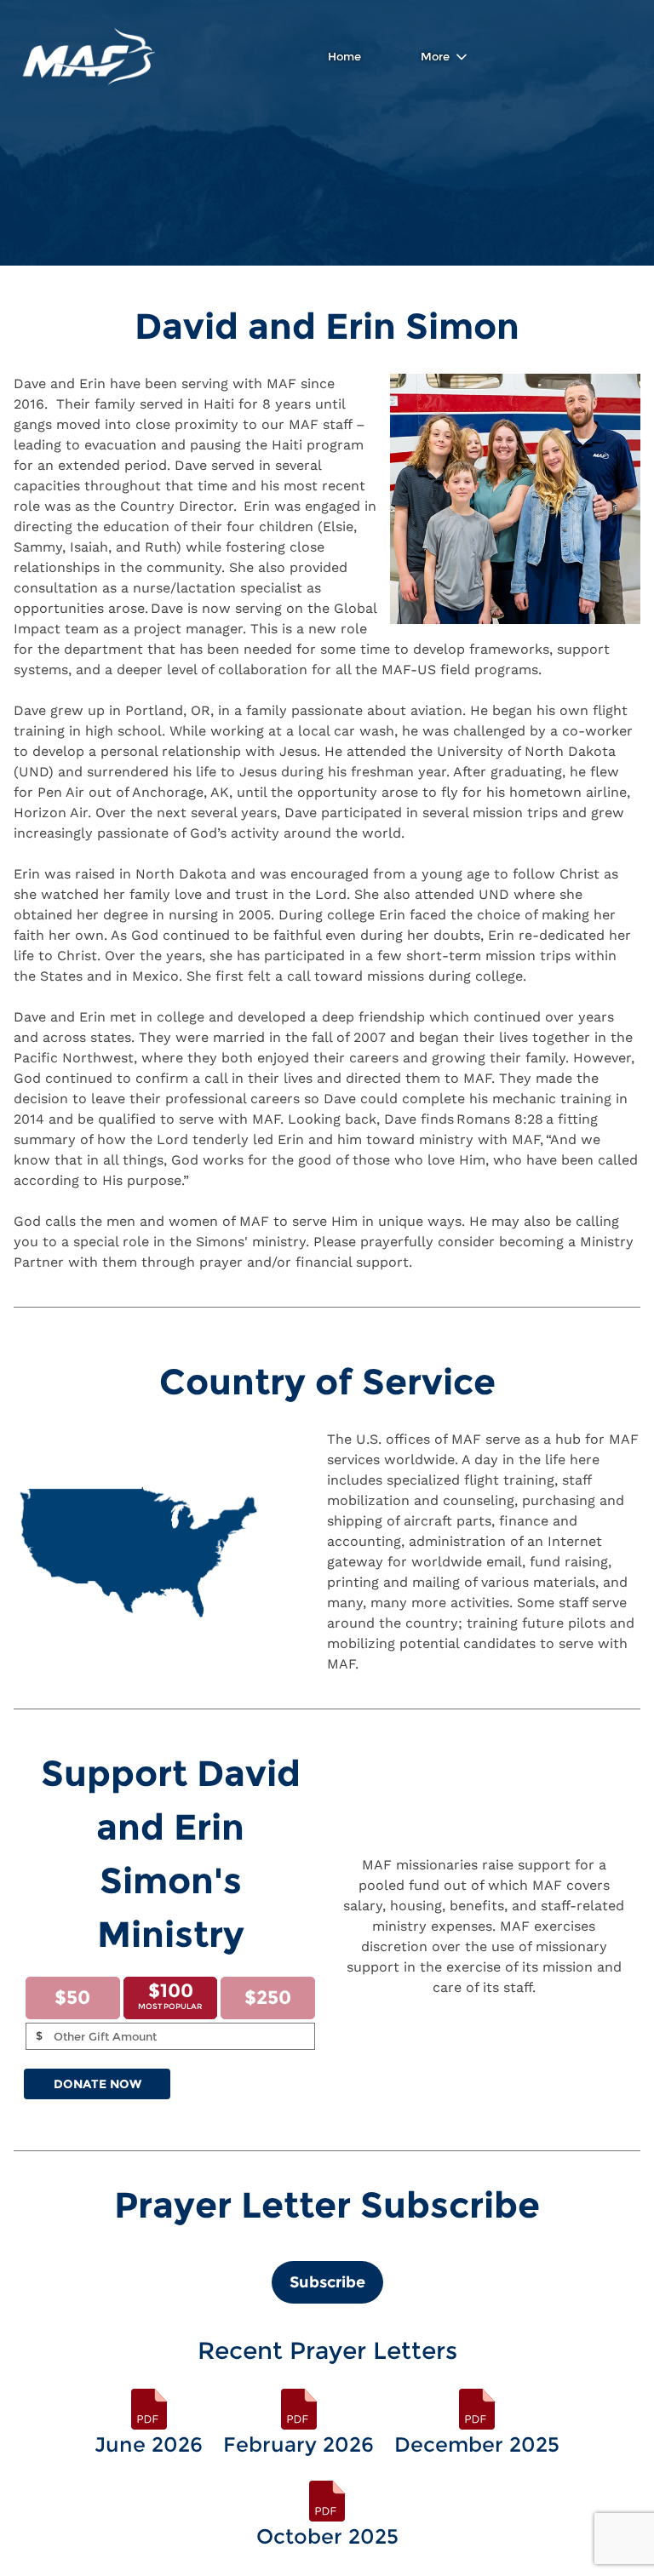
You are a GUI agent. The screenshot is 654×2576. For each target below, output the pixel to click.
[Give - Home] (89, 57)
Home (344, 56)
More (435, 56)
